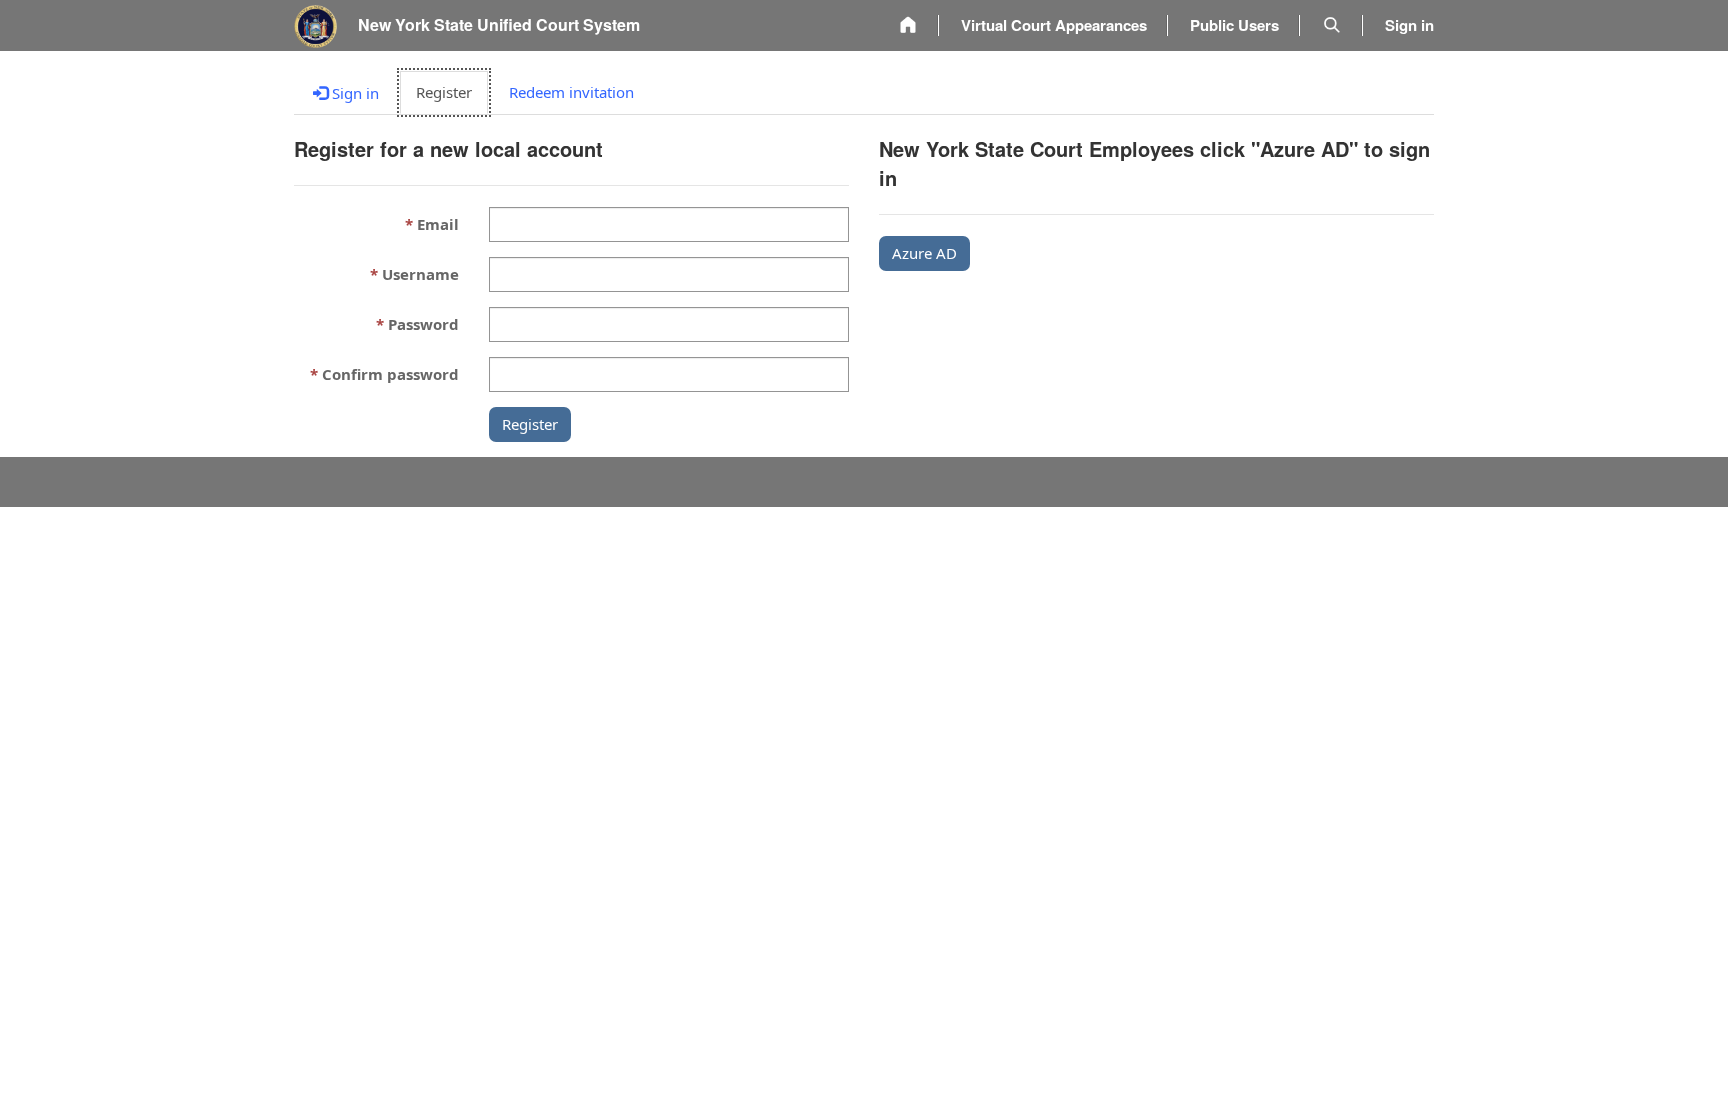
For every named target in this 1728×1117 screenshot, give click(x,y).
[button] (1332, 25)
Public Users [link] (1234, 25)
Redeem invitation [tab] (571, 92)
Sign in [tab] (353, 93)
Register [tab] (444, 92)
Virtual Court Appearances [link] (1054, 25)
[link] (908, 25)
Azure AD (924, 253)
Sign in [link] (1409, 25)
